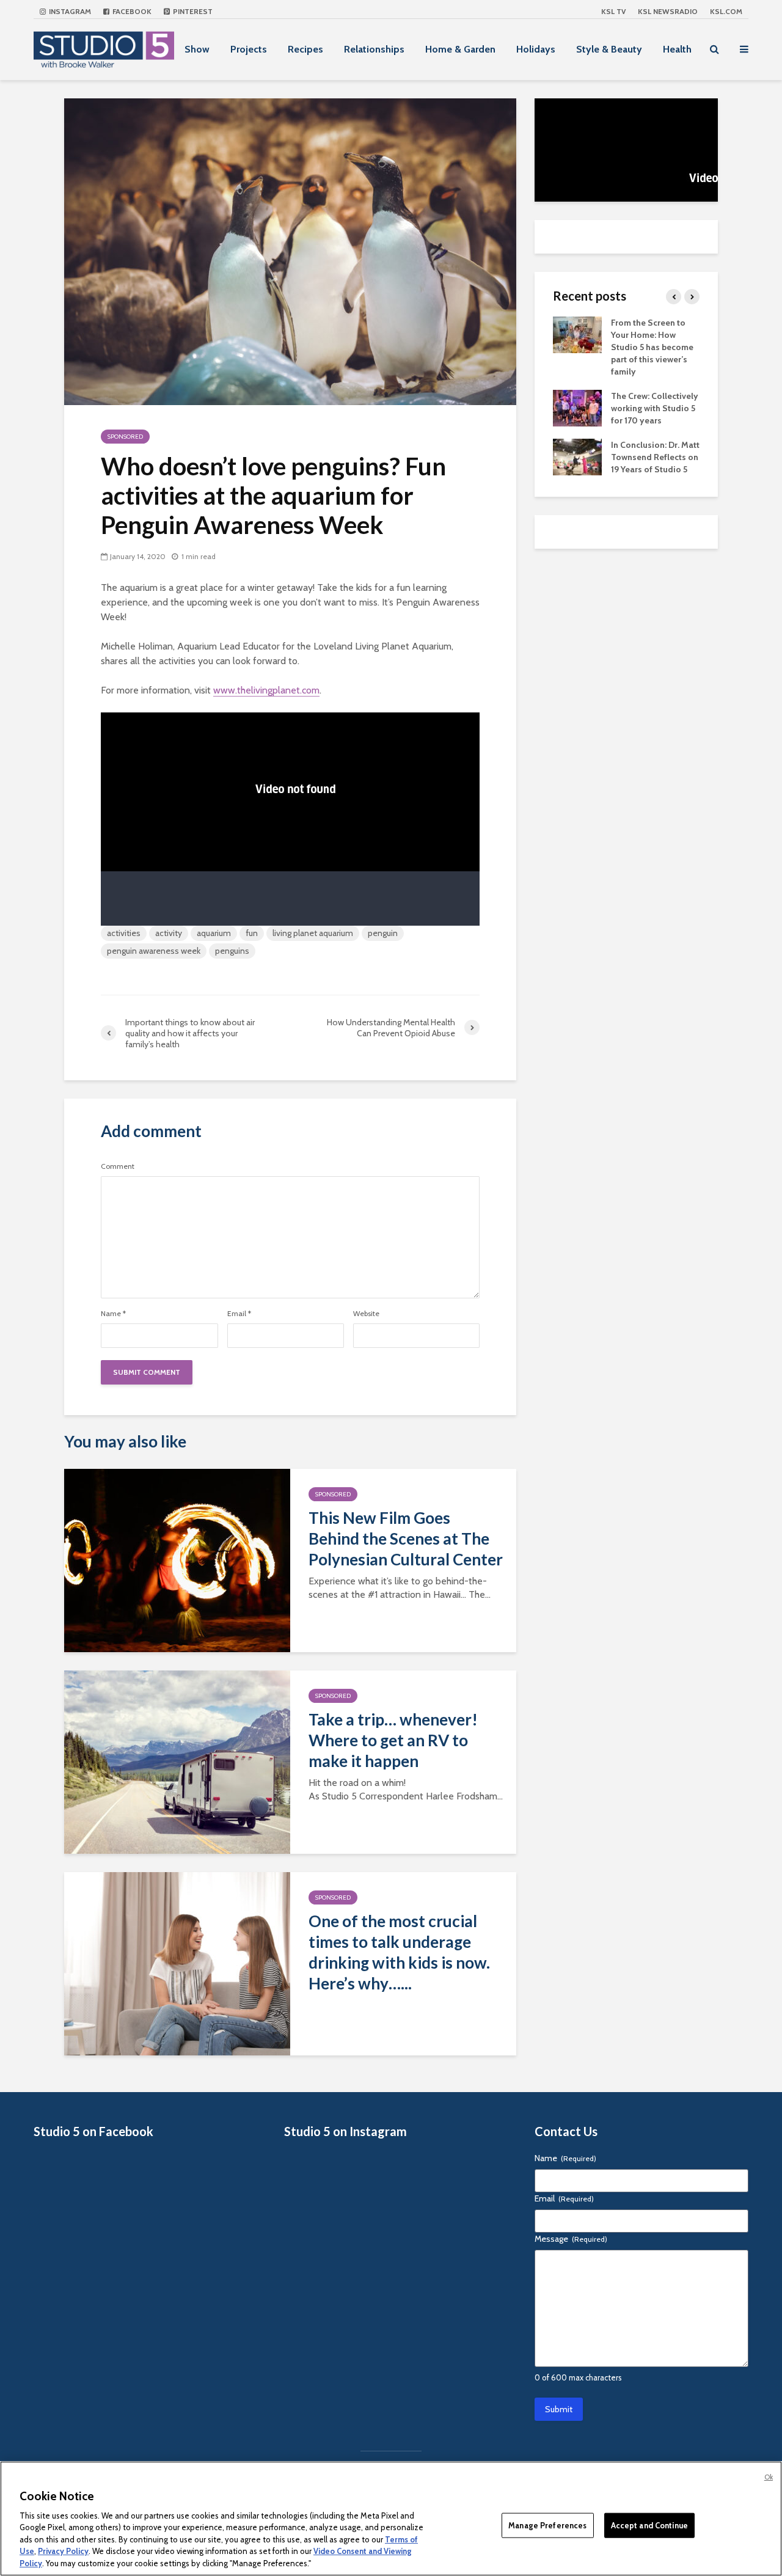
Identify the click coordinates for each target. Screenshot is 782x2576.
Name (113, 1314)
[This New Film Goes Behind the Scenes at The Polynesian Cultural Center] (177, 1560)
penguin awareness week (154, 951)
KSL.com (726, 11)
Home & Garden (460, 49)
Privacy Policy (63, 2552)
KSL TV (613, 11)
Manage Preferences (547, 2525)
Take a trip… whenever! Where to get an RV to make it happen (393, 1740)
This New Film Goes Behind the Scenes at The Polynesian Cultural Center (406, 1539)
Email (239, 1314)
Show (197, 49)
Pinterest (192, 11)
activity (169, 933)
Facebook (131, 11)
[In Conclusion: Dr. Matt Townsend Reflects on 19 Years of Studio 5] (577, 456)
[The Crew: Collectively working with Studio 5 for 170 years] (577, 407)
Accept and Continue (649, 2525)
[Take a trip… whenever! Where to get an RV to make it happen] (177, 1761)
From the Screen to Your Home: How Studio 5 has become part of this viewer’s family (652, 347)
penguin (383, 933)
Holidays (536, 49)
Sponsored (125, 437)
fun (252, 933)
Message (571, 2239)
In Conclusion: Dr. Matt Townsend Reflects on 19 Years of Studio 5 (655, 457)
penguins (232, 951)
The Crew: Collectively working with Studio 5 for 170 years (655, 408)
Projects (249, 49)
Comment (118, 1166)
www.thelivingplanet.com (266, 690)
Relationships (374, 49)
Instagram (69, 11)
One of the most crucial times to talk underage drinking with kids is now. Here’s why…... (399, 1952)
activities (124, 933)
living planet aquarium (313, 933)
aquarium (214, 933)
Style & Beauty (609, 49)
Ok (769, 2477)
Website (366, 1314)
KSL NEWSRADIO (668, 11)
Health (677, 49)
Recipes (305, 49)
